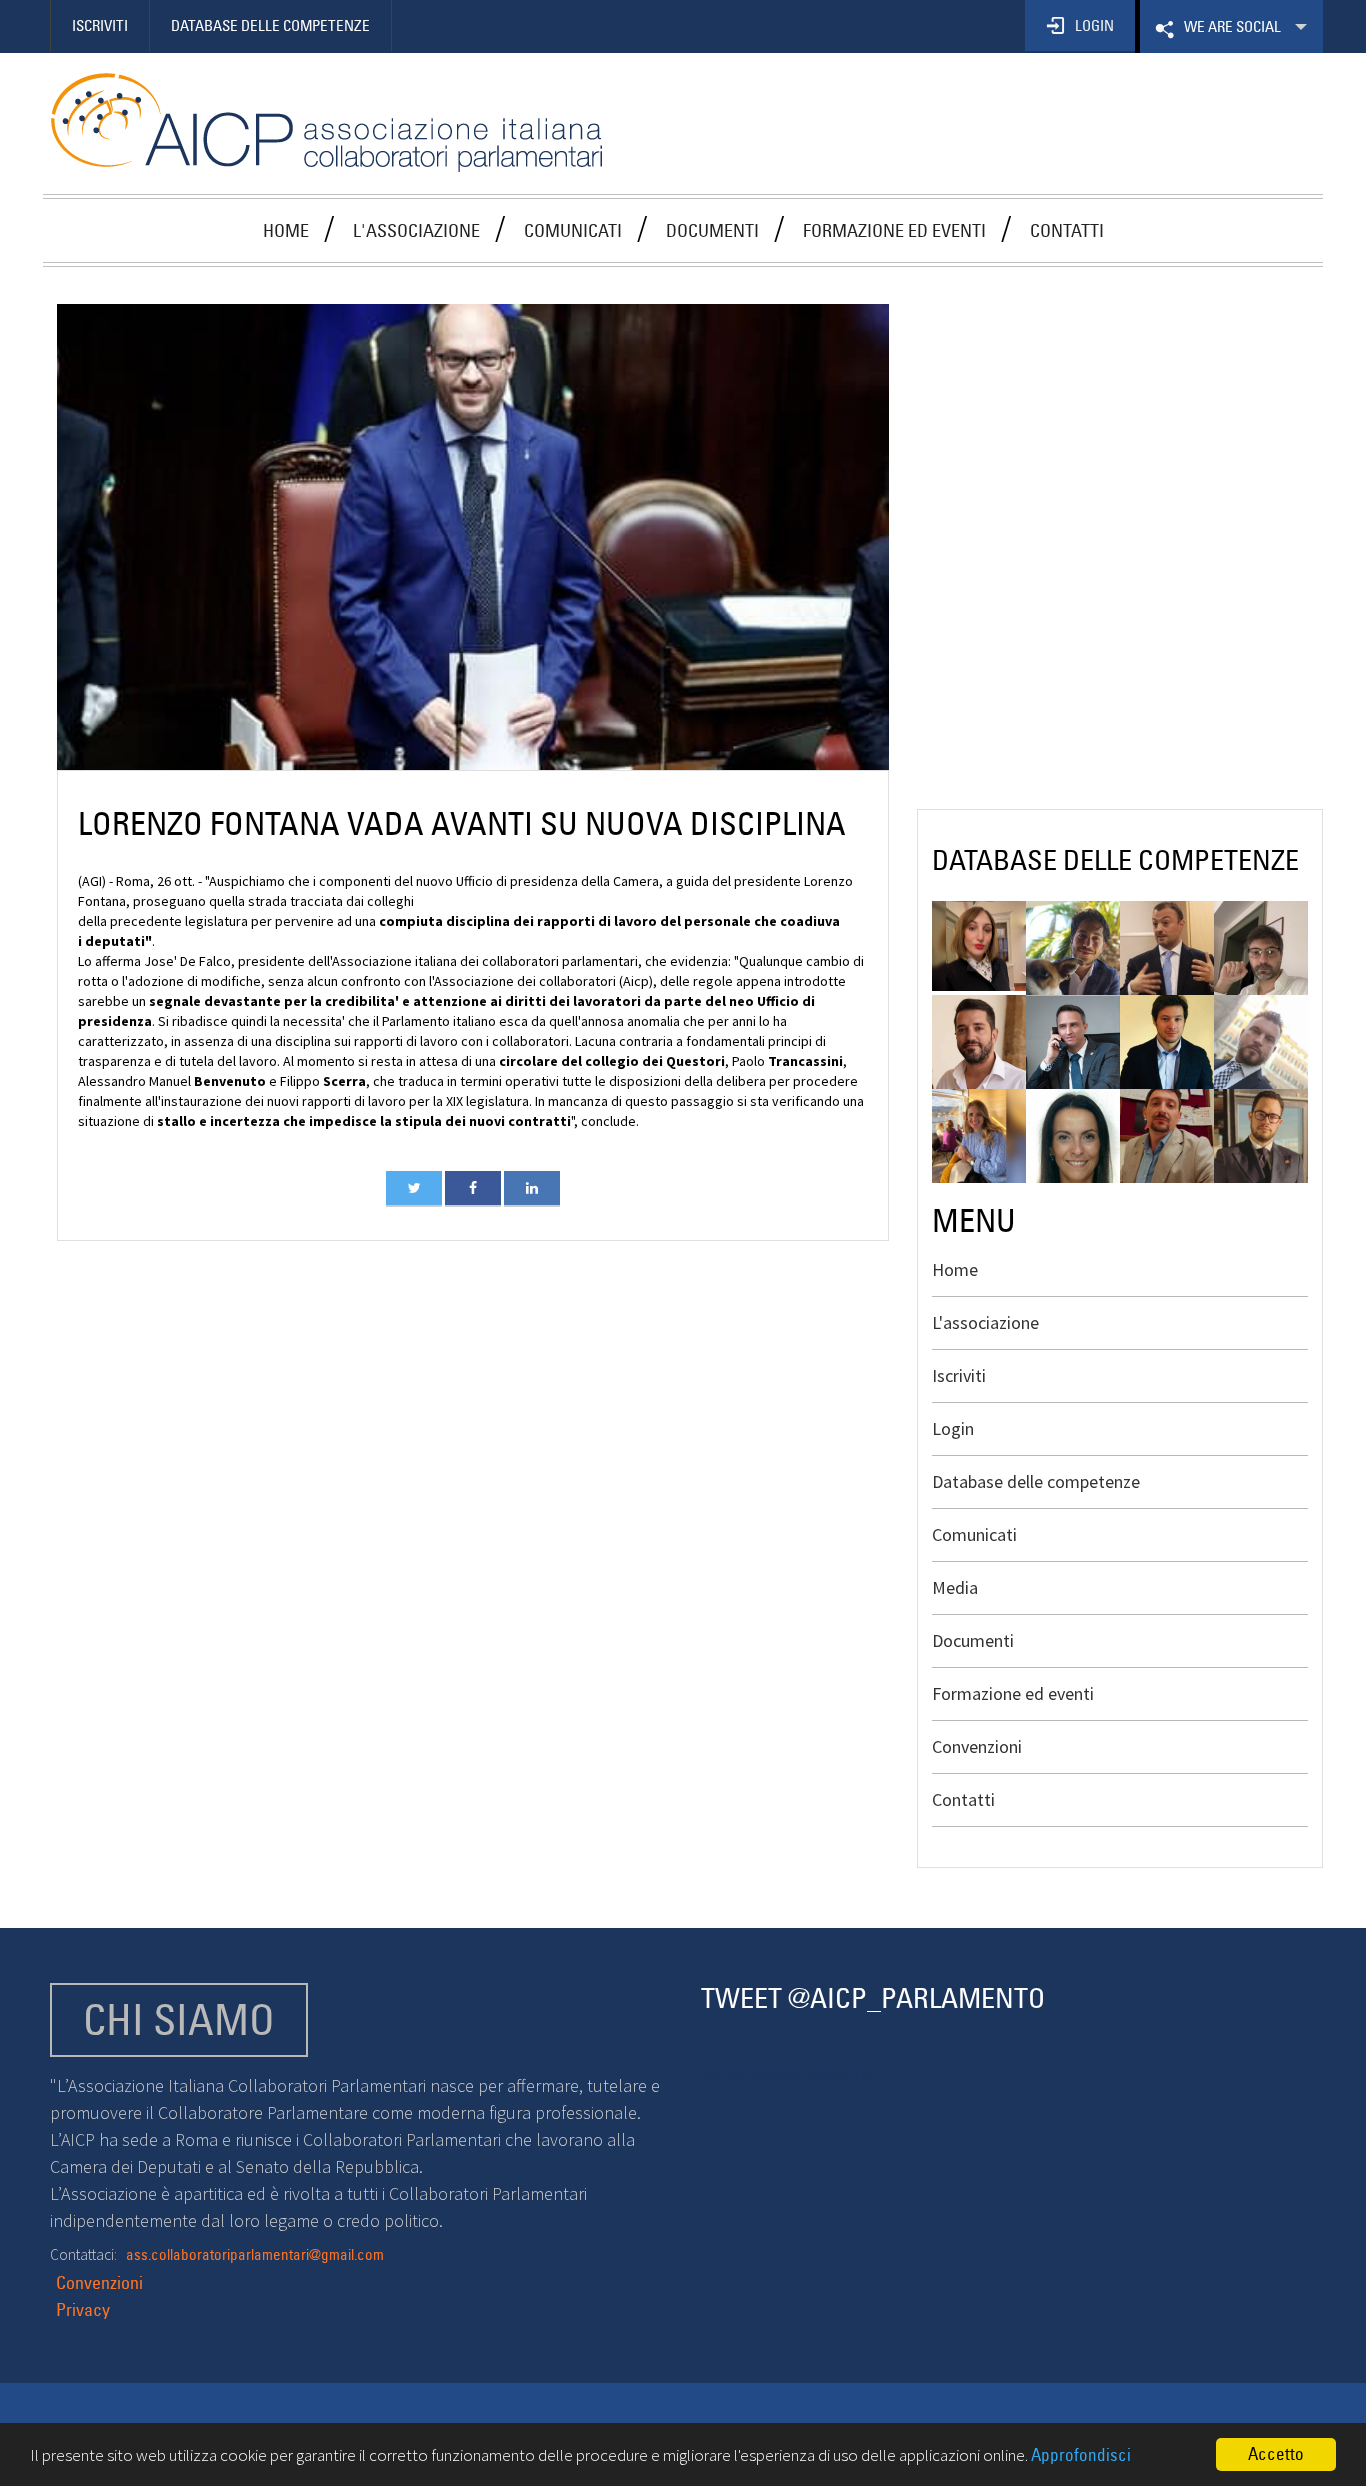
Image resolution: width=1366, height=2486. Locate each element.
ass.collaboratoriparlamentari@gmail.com (255, 2254)
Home (286, 230)
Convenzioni (977, 1746)
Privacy (83, 2309)
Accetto (1276, 2454)
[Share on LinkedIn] (532, 1188)
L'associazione (416, 230)
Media (955, 1587)
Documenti (712, 230)
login (1094, 25)
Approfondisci (1081, 2455)
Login (953, 1428)
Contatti (1067, 230)
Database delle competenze (1036, 1481)
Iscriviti (100, 25)
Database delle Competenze (270, 25)
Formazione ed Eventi (894, 230)
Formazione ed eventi (1013, 1693)
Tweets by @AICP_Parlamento (786, 2076)
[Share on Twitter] (414, 1188)
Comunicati (573, 230)
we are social (1230, 35)
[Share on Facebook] (473, 1188)
